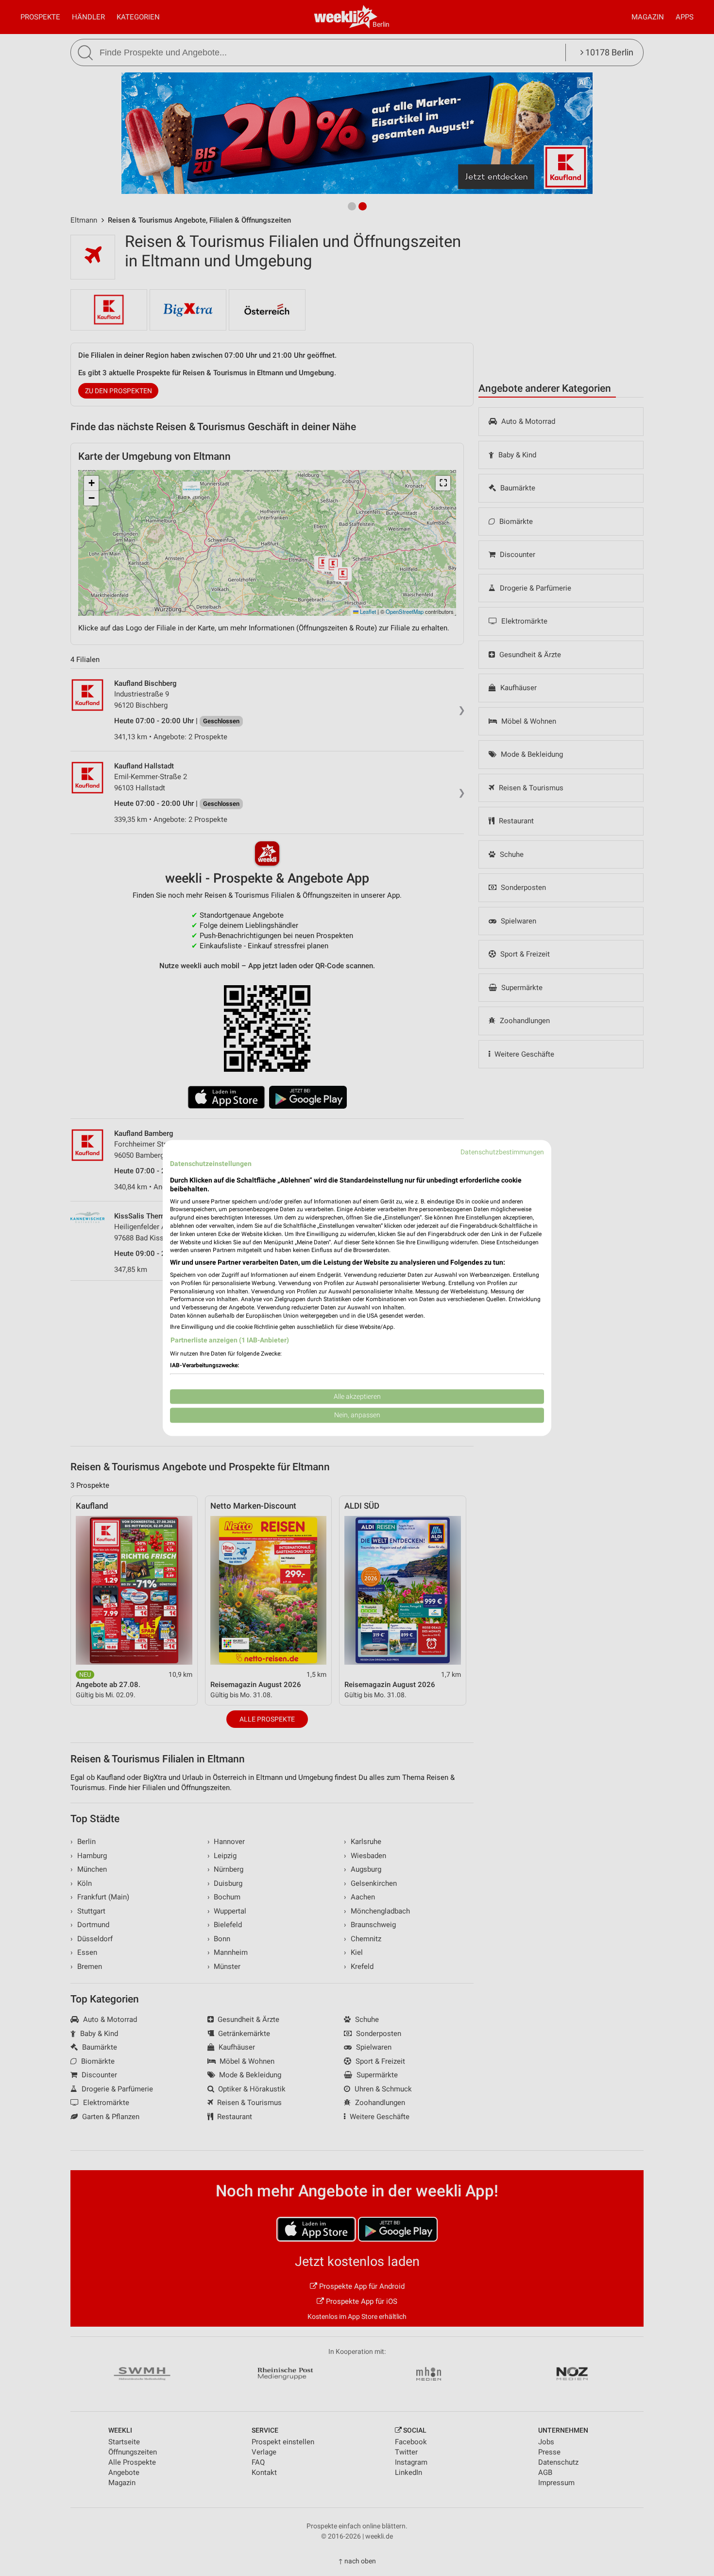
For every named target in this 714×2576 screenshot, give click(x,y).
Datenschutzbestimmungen (502, 1152)
